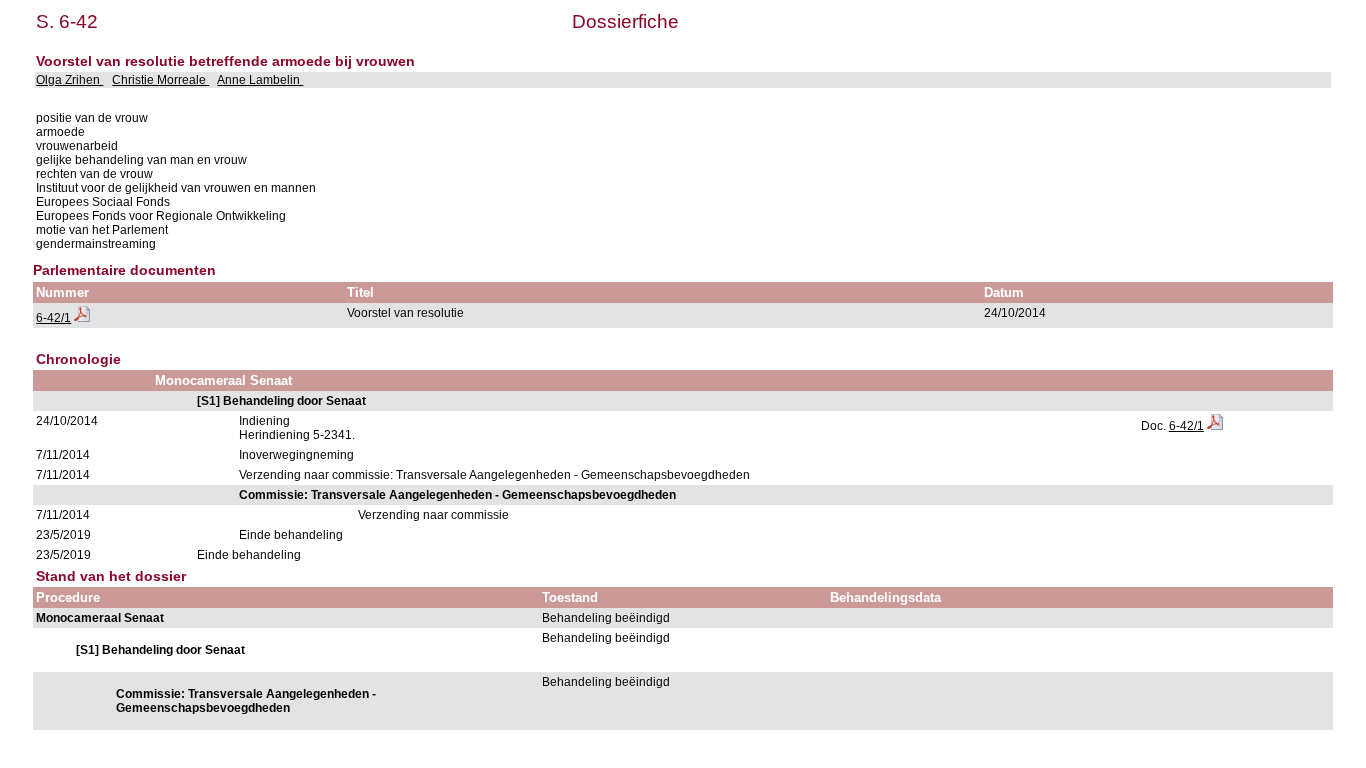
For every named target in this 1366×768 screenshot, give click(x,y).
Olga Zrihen (69, 80)
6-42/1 (53, 318)
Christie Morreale (160, 80)
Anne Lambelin (260, 80)
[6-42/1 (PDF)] (82, 318)
